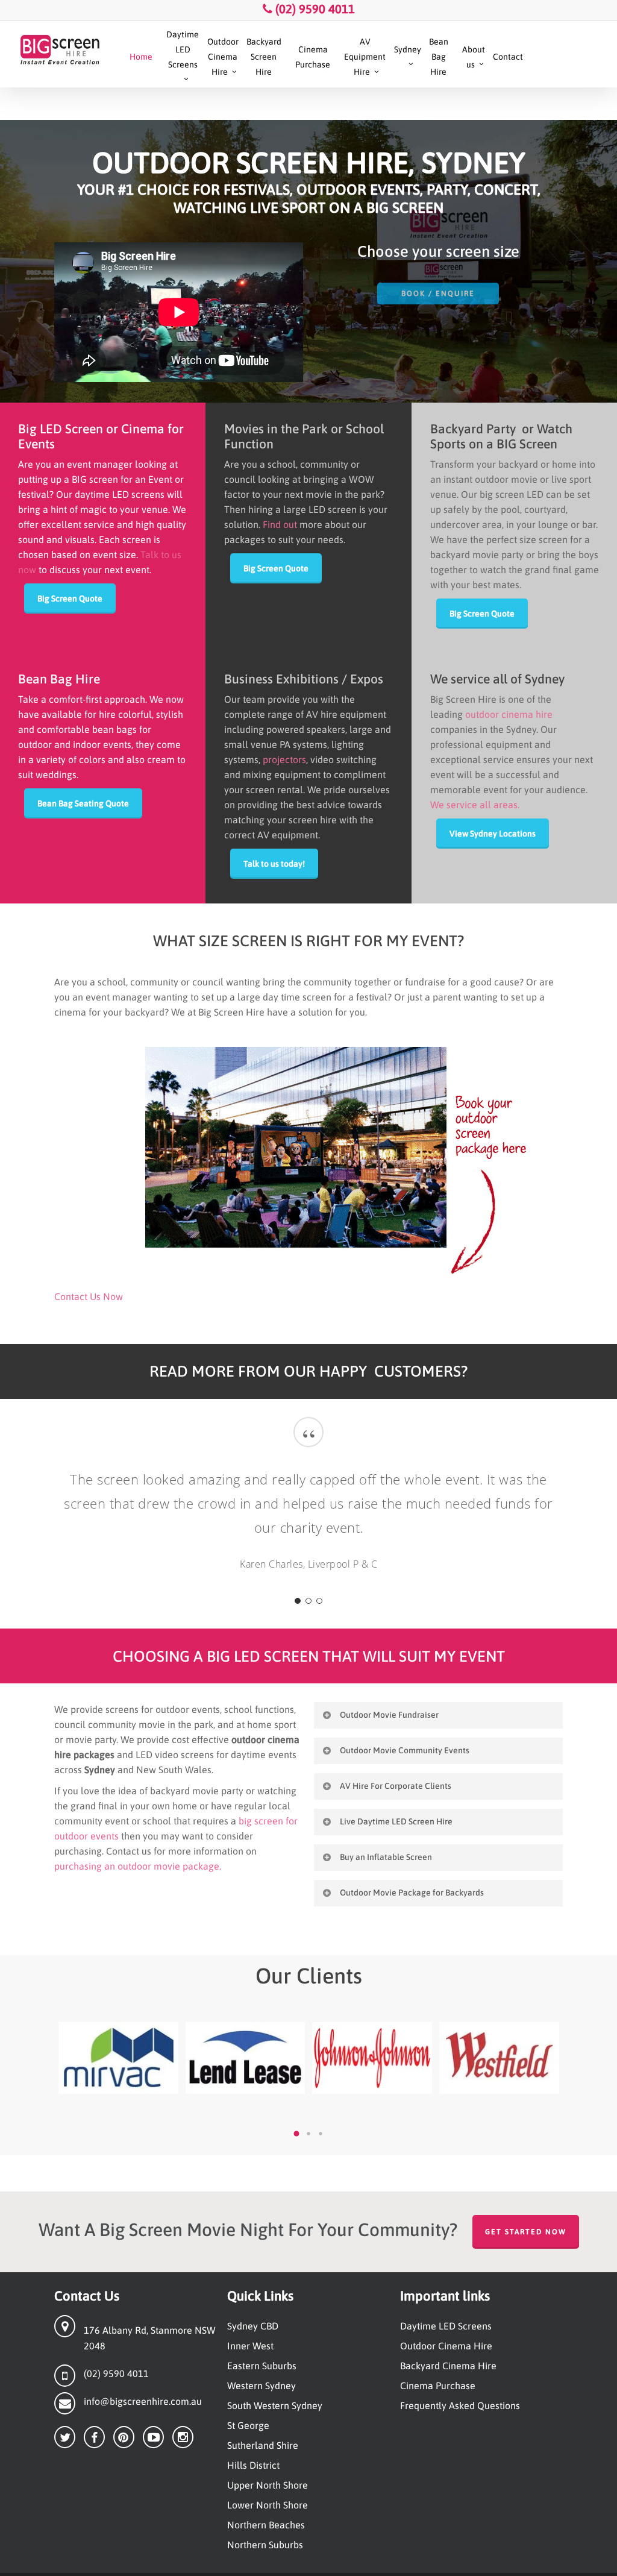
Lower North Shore (268, 2505)
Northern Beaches (266, 2525)
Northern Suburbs (265, 2545)
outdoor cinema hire (509, 714)
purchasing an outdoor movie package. (138, 1866)
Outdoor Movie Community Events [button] (405, 1750)
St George (248, 2425)
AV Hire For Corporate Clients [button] (396, 1786)
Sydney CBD (253, 2326)
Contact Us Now (89, 1296)
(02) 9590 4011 (314, 9)
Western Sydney (262, 2386)
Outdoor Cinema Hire (446, 2346)
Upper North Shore (268, 2485)
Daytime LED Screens (446, 2326)
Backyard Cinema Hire (448, 2366)
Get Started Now (526, 2232)
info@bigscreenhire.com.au (143, 2401)
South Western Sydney (275, 2405)
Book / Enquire (438, 294)
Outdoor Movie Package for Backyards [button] (412, 1893)
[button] (70, 598)
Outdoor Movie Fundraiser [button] (389, 1715)
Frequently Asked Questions (460, 2405)
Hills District (253, 2465)
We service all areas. (475, 805)
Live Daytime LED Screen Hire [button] (396, 1821)
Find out (280, 524)
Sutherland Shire (263, 2445)
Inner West (250, 2346)
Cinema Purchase (438, 2386)
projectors (284, 759)
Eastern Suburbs (262, 2366)
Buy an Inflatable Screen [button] (386, 1857)
